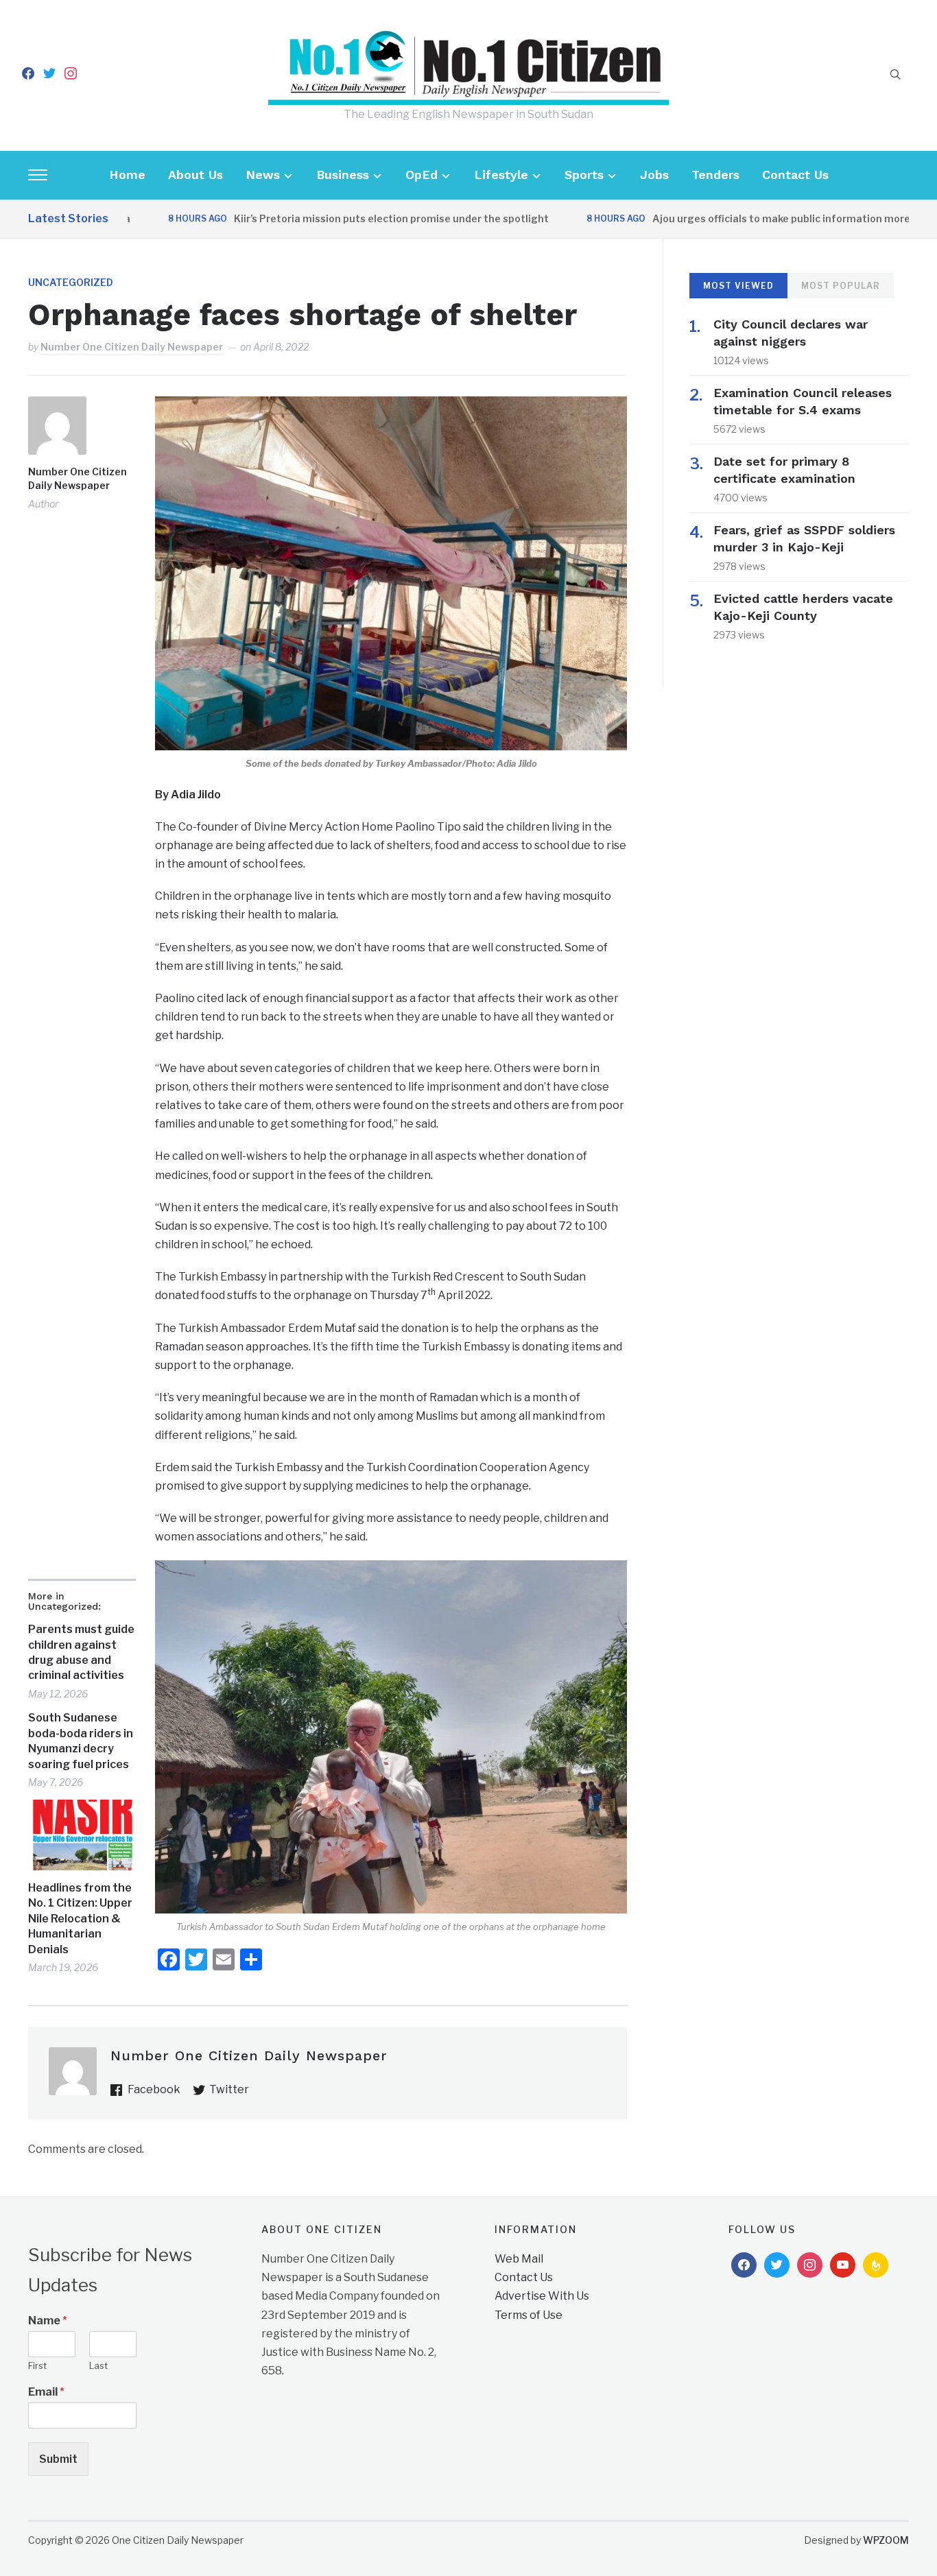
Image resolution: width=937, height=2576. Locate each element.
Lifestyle (501, 175)
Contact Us (795, 175)
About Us (195, 175)
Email (46, 2392)
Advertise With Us (542, 2296)
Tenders (715, 175)
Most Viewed (738, 286)
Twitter (229, 2089)
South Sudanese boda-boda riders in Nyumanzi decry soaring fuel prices (81, 1741)
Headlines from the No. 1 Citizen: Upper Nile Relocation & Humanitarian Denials (80, 1919)
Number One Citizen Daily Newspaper (132, 347)
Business (343, 175)
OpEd (422, 175)
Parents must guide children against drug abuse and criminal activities (81, 1652)
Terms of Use (529, 2315)
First (37, 2365)
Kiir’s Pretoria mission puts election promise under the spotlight (343, 218)
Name (48, 2321)
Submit (58, 2459)
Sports (584, 175)
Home (127, 175)
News (263, 175)
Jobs (654, 175)
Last (98, 2365)
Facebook (154, 2089)
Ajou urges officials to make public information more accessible (760, 218)
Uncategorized (71, 282)
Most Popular (841, 286)
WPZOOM (886, 2540)
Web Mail (519, 2259)
